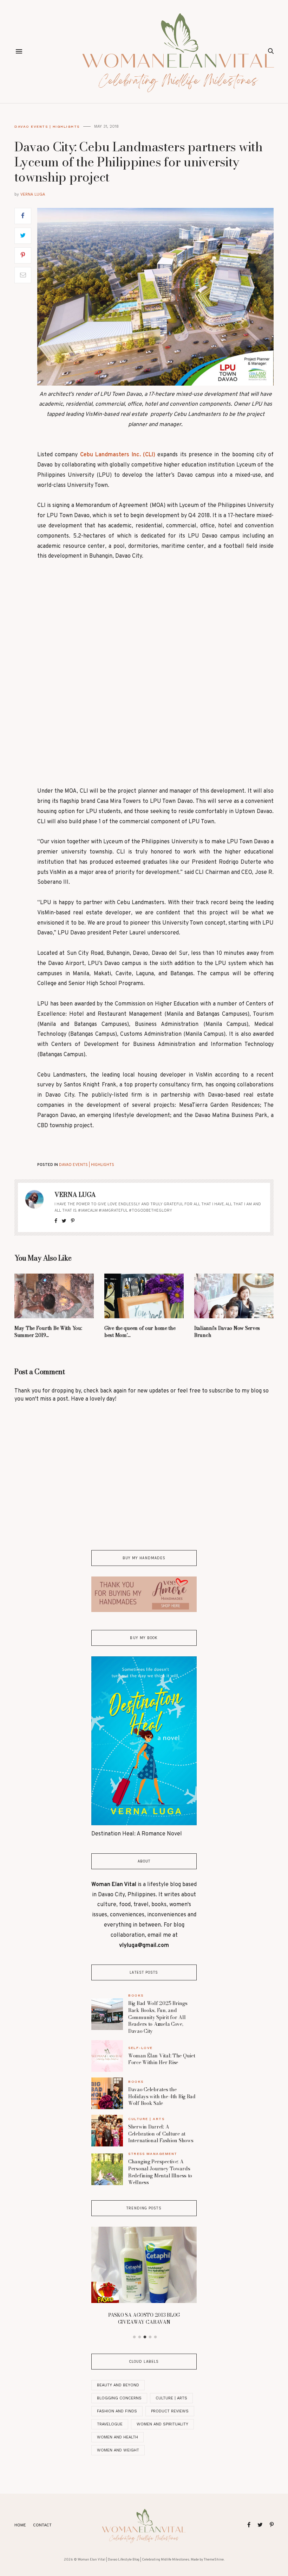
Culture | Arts (146, 2119)
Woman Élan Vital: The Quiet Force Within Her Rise (162, 2059)
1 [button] (135, 2337)
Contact (42, 2525)
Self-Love (140, 2048)
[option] (144, 2278)
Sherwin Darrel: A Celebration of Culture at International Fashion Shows (161, 2134)
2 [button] (140, 2337)
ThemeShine (214, 2560)
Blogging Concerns (119, 2398)
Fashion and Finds (117, 2411)
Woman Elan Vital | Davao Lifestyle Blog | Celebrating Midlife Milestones (133, 2560)
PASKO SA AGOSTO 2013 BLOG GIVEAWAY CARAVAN (144, 2318)
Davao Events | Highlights (47, 126)
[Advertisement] (156, 621)
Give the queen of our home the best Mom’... (140, 1332)
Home (20, 2525)
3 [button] (145, 2337)
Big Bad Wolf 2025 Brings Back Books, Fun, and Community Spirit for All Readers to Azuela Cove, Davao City (158, 2017)
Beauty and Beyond (118, 2385)
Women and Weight (118, 2450)
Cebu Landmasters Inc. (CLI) (118, 455)
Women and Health (117, 2437)
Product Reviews (170, 2411)
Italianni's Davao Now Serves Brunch (227, 1332)
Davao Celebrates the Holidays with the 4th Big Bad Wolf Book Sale (162, 2096)
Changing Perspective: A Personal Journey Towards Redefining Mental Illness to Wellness (160, 2172)
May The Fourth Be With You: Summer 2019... (48, 1332)
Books (136, 1995)
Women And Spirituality (162, 2424)
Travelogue (110, 2424)
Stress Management (153, 2154)
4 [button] (150, 2337)
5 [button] (156, 2337)
